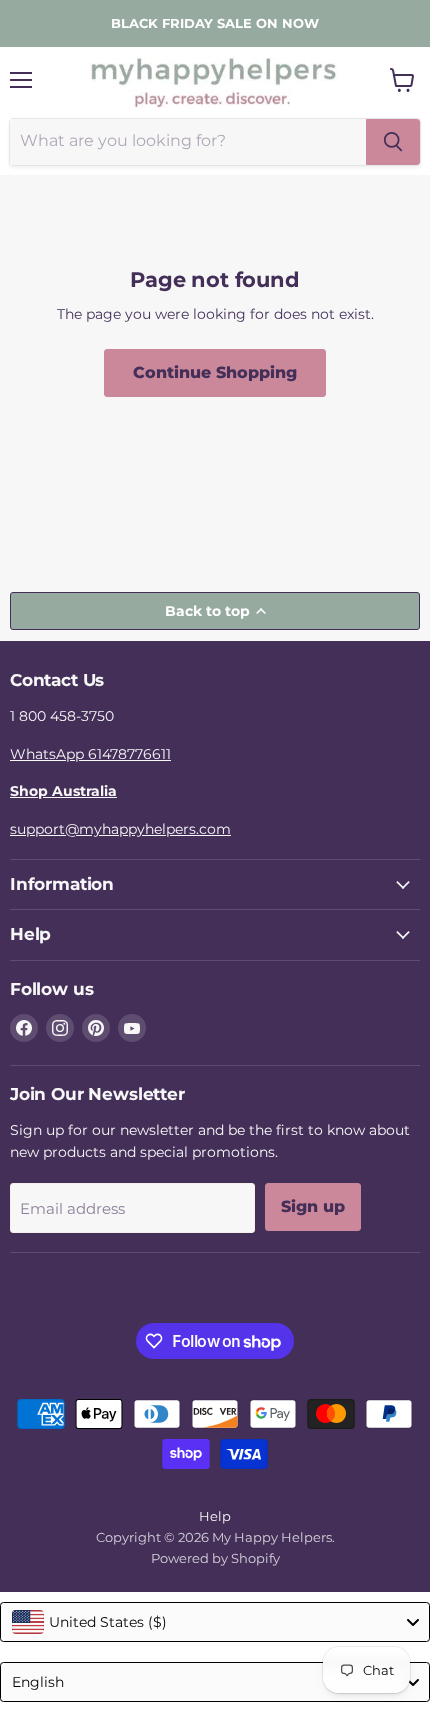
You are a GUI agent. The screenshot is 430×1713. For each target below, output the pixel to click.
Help (215, 1516)
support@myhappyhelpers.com (120, 829)
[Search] (393, 142)
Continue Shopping (215, 372)
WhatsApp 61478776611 (90, 754)
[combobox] (215, 1622)
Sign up (313, 1206)
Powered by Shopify (215, 1558)
